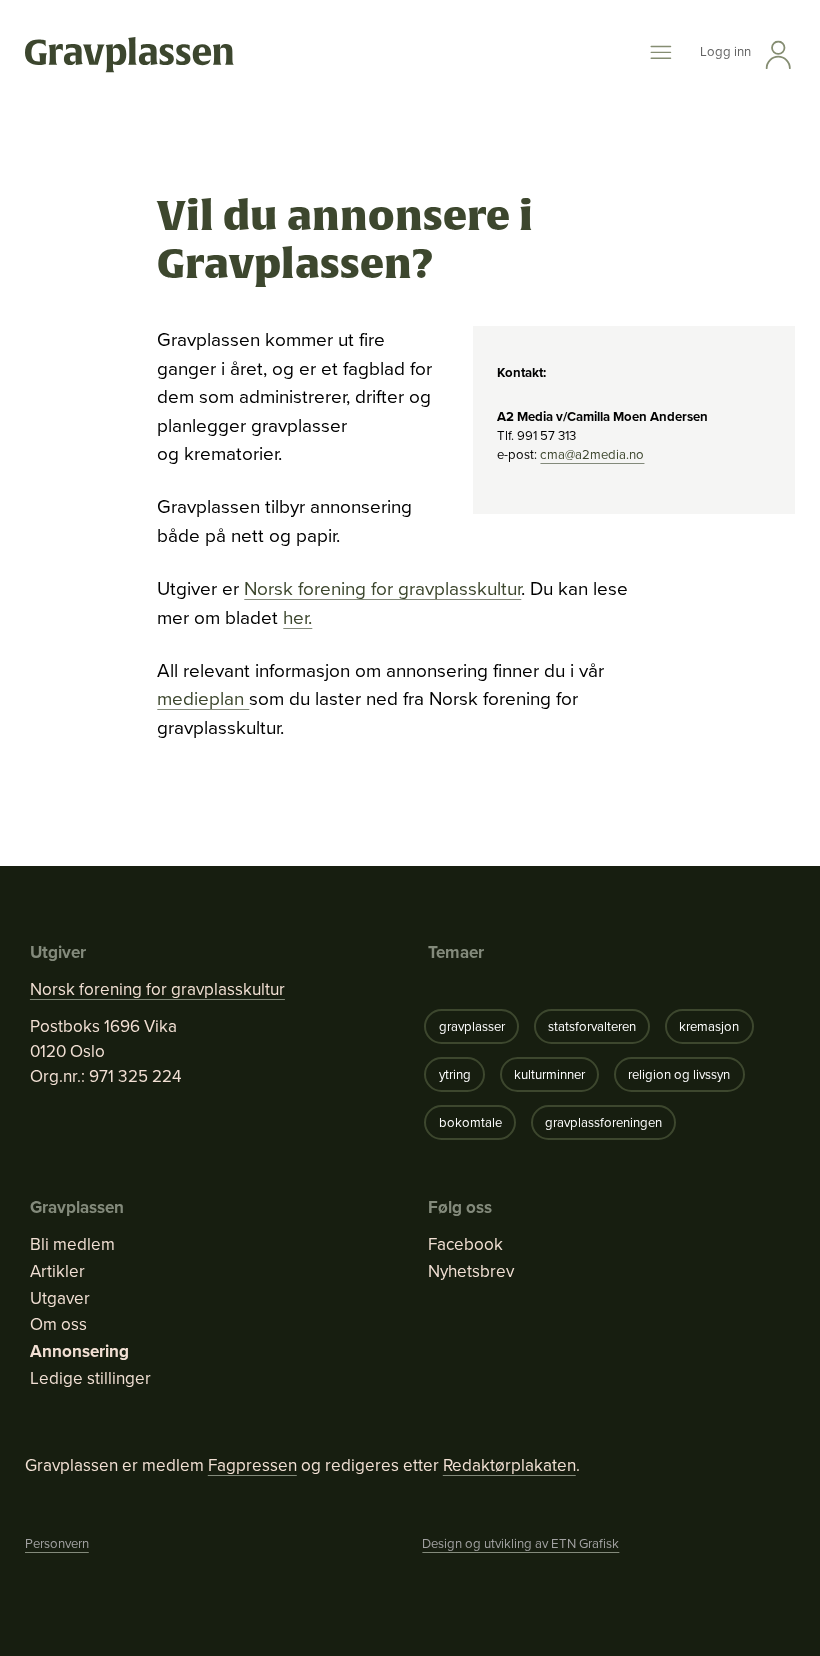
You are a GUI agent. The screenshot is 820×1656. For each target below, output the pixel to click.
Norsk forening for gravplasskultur (382, 588)
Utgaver (60, 1299)
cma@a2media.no (592, 454)
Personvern (57, 1543)
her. (297, 617)
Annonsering (79, 1352)
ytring (455, 1074)
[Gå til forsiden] (129, 56)
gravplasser (472, 1026)
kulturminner (549, 1074)
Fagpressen (252, 1465)
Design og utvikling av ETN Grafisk (520, 1543)
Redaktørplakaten (509, 1465)
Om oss (58, 1325)
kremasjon (709, 1026)
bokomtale (470, 1122)
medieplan (203, 698)
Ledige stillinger (90, 1379)
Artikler (57, 1272)
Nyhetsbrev (471, 1272)
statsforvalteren (592, 1026)
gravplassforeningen (603, 1122)
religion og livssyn (679, 1074)
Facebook (465, 1245)
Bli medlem (72, 1245)
